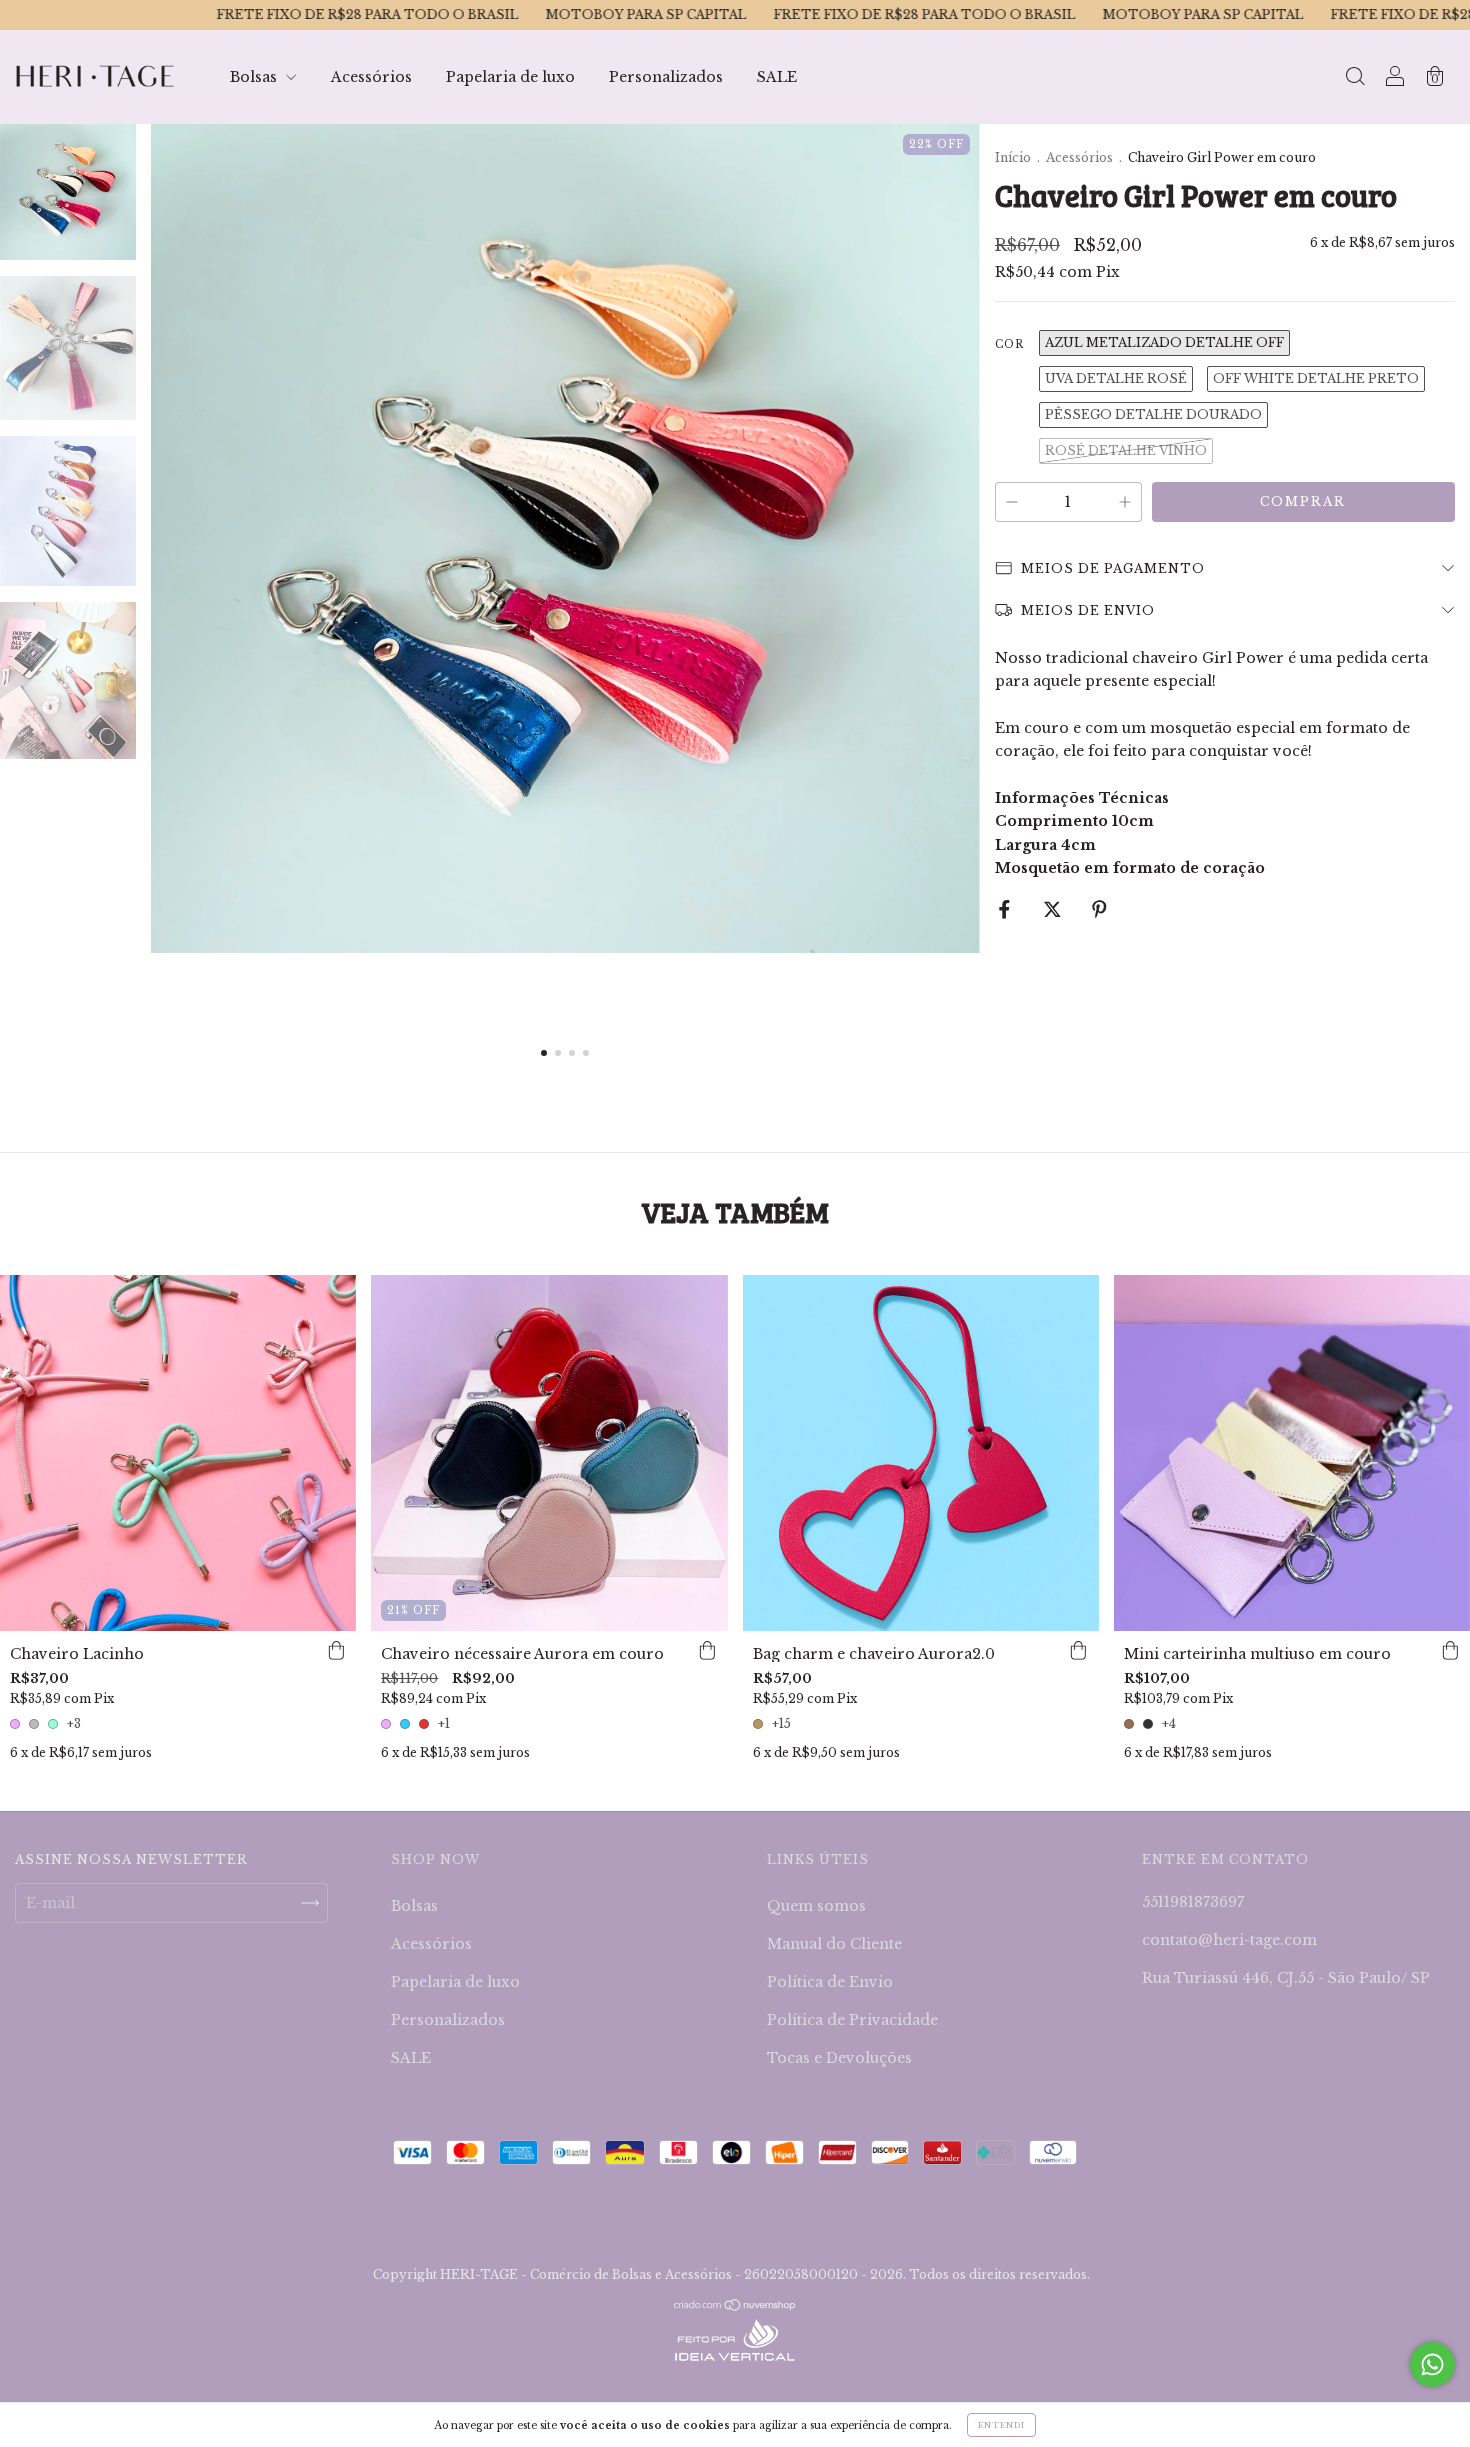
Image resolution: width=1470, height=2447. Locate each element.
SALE (777, 77)
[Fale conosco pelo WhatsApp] (1432, 2364)
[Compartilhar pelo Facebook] (1006, 910)
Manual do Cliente (834, 1944)
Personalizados (666, 77)
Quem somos (816, 1906)
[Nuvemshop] (735, 2307)
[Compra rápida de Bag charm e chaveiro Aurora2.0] (1079, 1651)
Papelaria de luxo (510, 77)
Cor (1009, 344)
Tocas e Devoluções (839, 2058)
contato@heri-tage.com (1229, 1940)
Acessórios (371, 77)
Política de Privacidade (852, 2020)
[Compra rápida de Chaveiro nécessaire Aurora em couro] (708, 1651)
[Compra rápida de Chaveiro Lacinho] (336, 1651)
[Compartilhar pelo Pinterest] (1099, 910)
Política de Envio (830, 1982)
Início (1013, 157)
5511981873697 (1193, 1902)
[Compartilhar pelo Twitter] (1054, 910)
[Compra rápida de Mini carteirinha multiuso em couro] (1450, 1651)
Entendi (1001, 2425)
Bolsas (255, 77)
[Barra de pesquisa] (1355, 79)
